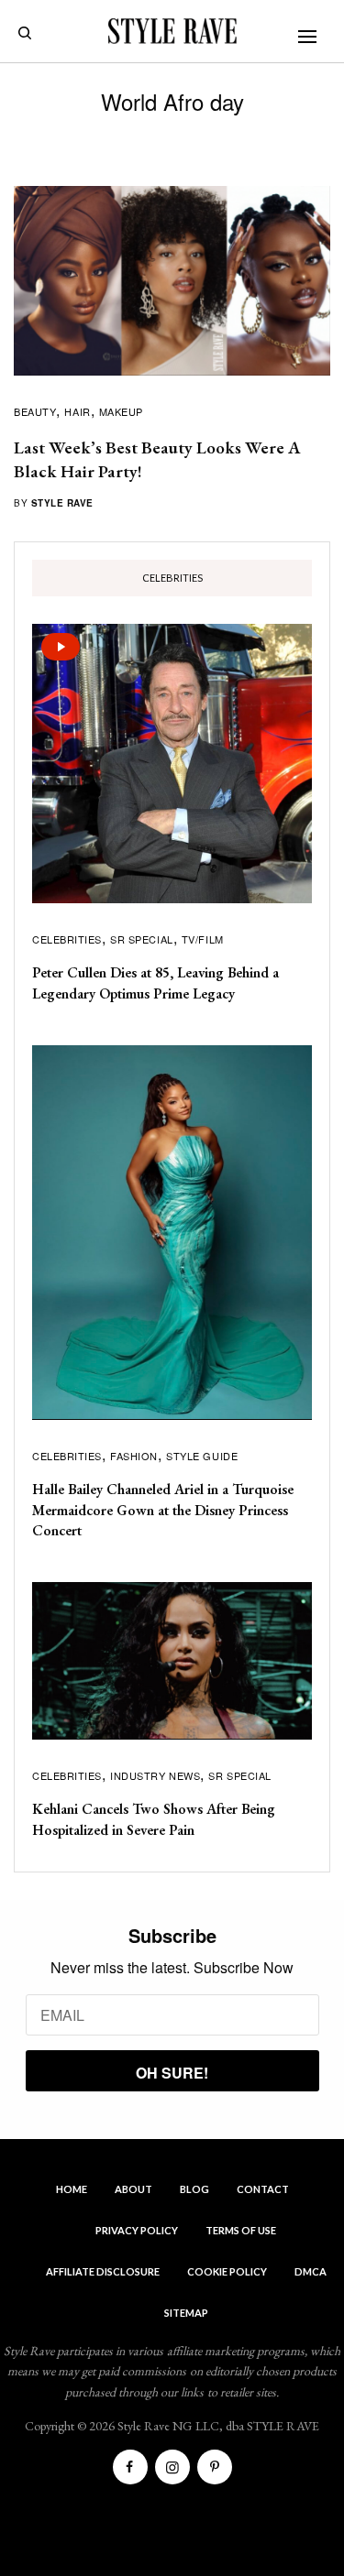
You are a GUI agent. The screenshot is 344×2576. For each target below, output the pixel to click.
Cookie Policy (227, 2271)
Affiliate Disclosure (103, 2271)
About (133, 2189)
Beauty (35, 411)
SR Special (142, 939)
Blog (194, 2189)
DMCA (311, 2271)
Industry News (155, 1775)
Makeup (121, 411)
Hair (77, 411)
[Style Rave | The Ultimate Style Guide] (172, 31)
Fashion (134, 1456)
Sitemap (186, 2313)
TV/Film (203, 939)
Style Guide (202, 1456)
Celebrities (67, 939)
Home (72, 2189)
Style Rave (62, 503)
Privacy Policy (137, 2230)
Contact (263, 2189)
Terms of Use (241, 2230)
